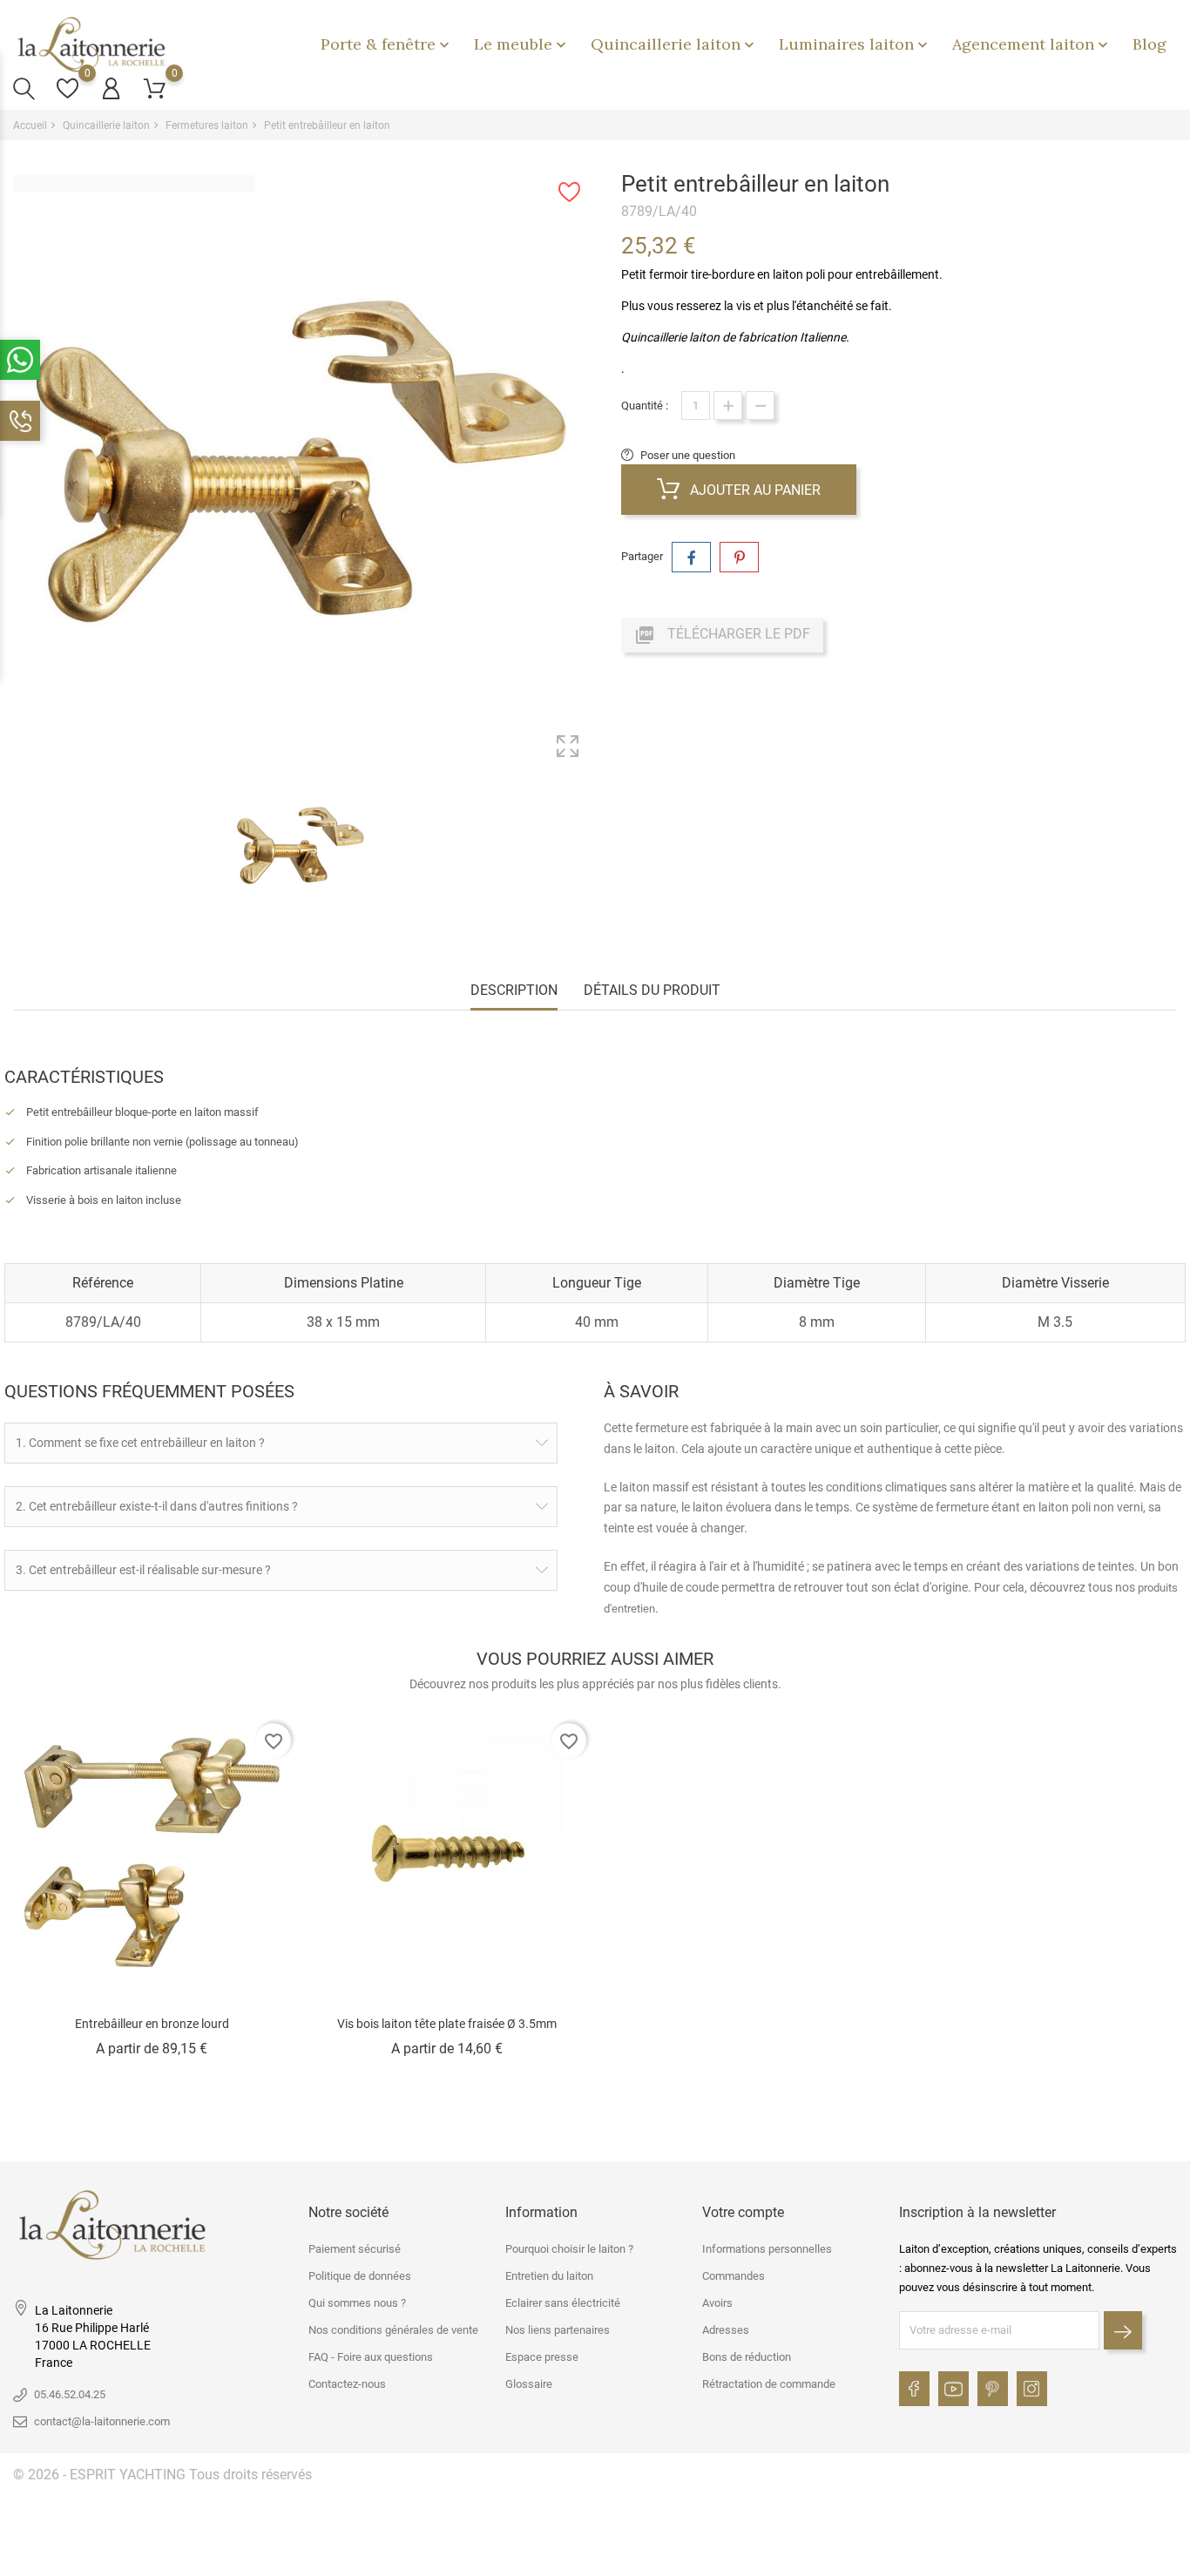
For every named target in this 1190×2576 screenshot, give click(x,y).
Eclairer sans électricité (563, 2303)
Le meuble (522, 44)
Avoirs (717, 2303)
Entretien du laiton (549, 2276)
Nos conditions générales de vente (393, 2330)
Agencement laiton (1032, 44)
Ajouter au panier (754, 490)
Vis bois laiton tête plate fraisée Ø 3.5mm (447, 2024)
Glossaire (529, 2384)
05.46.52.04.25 (70, 2394)
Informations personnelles (767, 2249)
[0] (68, 88)
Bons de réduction (747, 2357)
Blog (1149, 44)
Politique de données (360, 2276)
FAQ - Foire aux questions (371, 2357)
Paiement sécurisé (355, 2249)
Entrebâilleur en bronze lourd (152, 2024)
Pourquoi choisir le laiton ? (569, 2249)
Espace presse (542, 2357)
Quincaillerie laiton (674, 44)
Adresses (726, 2330)
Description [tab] (514, 990)
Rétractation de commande (769, 2384)
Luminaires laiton (855, 44)
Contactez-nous (347, 2384)
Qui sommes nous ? (357, 2303)
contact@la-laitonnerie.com (102, 2421)
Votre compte (743, 2212)
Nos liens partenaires (558, 2330)
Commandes (734, 2276)
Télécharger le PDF (722, 635)
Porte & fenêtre (387, 44)
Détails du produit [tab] (652, 990)
